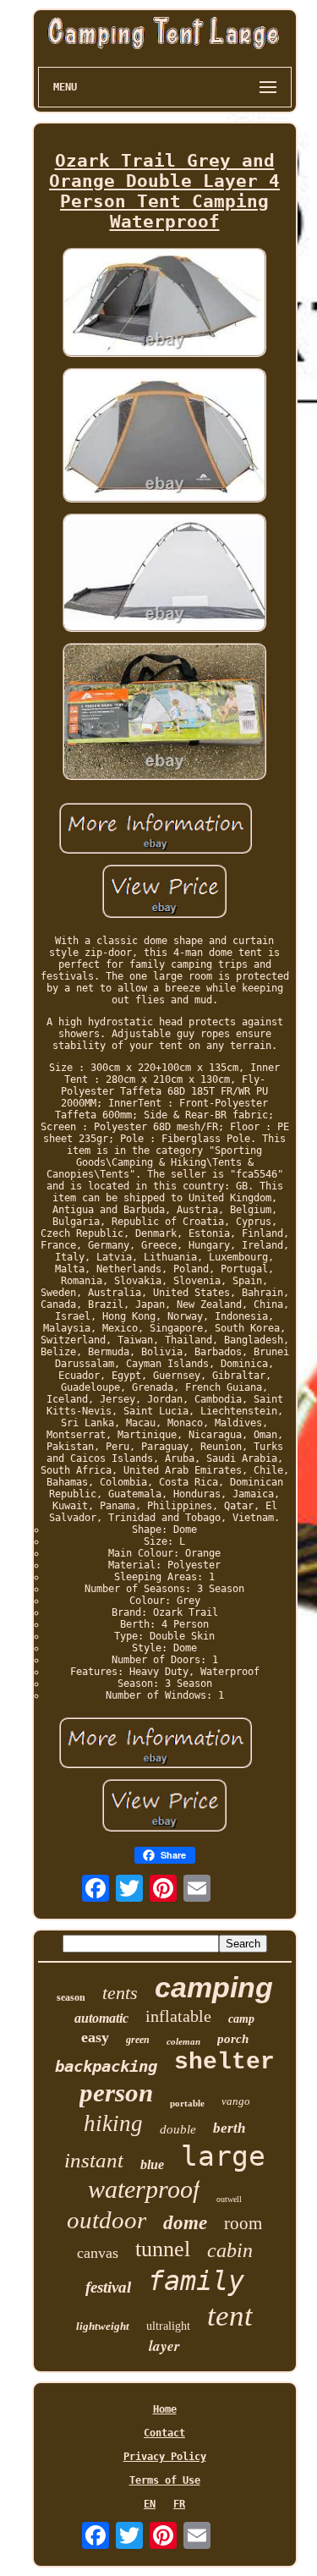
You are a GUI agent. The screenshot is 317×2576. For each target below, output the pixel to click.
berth (229, 2128)
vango (236, 2101)
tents (120, 1993)
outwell (229, 2199)
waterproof (144, 2189)
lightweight (103, 2326)
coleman (183, 2041)
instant (94, 2160)
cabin (230, 2250)
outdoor (107, 2220)
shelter (224, 2062)
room (243, 2223)
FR (179, 2504)
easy (95, 2037)
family (196, 2281)
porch (233, 2039)
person (116, 2093)
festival (108, 2287)
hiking (113, 2123)
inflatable (178, 2016)
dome (185, 2223)
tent (230, 2316)
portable (187, 2103)
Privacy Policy (165, 2457)
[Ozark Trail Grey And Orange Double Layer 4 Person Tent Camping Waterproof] (165, 303)
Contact (164, 2433)
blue (152, 2164)
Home (165, 2409)
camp (241, 2019)
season (71, 1997)
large (223, 2156)
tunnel (163, 2249)
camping (214, 1987)
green (138, 2040)
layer (164, 2346)
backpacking (106, 2066)
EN (150, 2504)
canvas (98, 2253)
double (178, 2129)
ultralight (168, 2326)
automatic (101, 2018)
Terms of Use (165, 2480)
